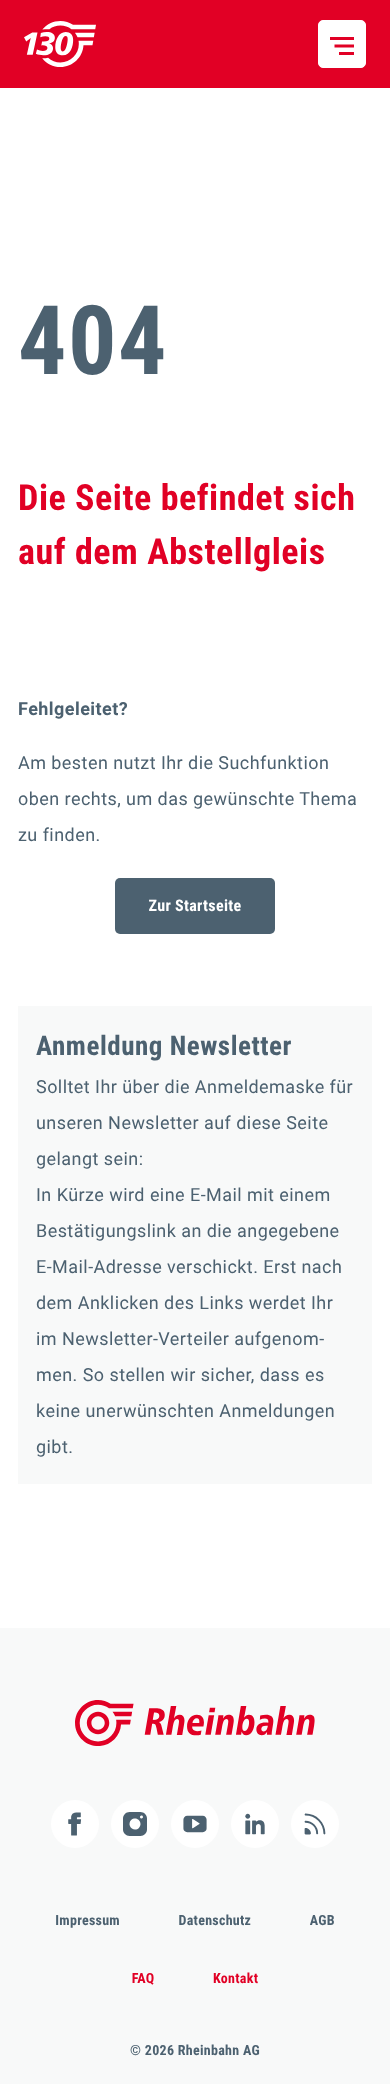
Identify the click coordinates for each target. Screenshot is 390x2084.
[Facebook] (75, 1824)
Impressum (87, 1921)
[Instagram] (135, 1824)
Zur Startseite (195, 905)
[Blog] (315, 1824)
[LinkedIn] (255, 1824)
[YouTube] (195, 1824)
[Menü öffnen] (342, 44)
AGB (322, 1921)
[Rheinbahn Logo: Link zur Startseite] (60, 44)
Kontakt (235, 1979)
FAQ (143, 1979)
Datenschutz (215, 1921)
